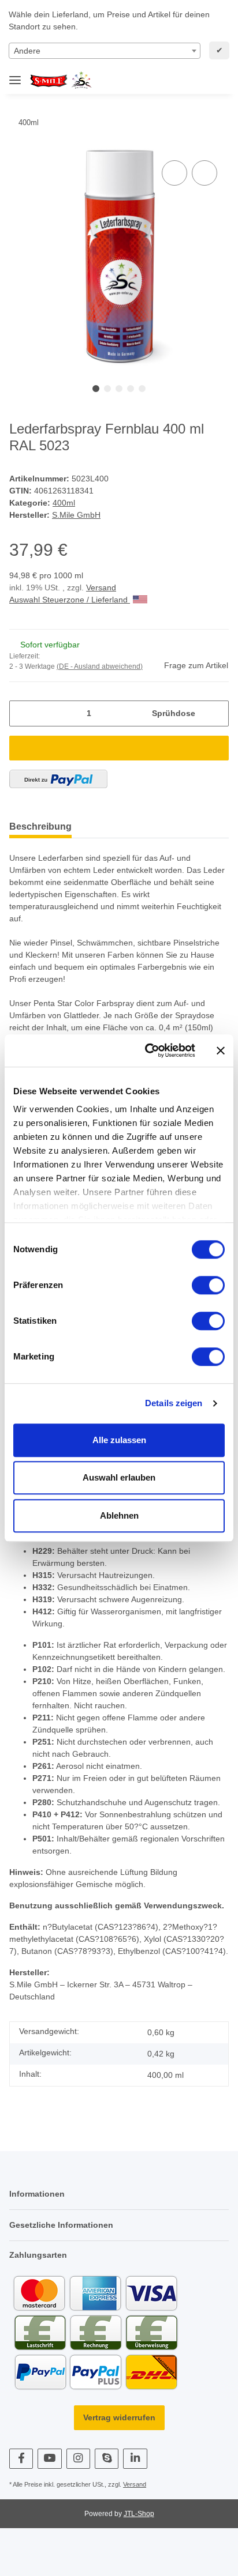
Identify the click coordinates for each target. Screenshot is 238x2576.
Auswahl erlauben (119, 1477)
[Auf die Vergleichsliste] (174, 173)
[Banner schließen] (221, 1050)
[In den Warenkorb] (119, 748)
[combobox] (105, 51)
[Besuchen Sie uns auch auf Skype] (107, 2459)
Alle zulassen (119, 1440)
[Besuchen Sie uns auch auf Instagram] (78, 2459)
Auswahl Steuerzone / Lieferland (70, 600)
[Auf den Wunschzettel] (204, 173)
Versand (101, 587)
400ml (64, 503)
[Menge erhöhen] (216, 713)
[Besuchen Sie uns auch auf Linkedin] (135, 2459)
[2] (58, 779)
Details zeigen (174, 1403)
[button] (181, 81)
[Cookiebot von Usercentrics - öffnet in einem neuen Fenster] (147, 1050)
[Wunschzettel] (200, 81)
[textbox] (105, 51)
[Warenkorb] (218, 81)
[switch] (208, 1285)
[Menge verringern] (22, 713)
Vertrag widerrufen (119, 2417)
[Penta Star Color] (63, 81)
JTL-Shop (139, 2514)
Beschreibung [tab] (40, 826)
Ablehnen (119, 1515)
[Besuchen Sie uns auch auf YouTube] (49, 2459)
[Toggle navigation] (15, 75)
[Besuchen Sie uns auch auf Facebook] (21, 2459)
